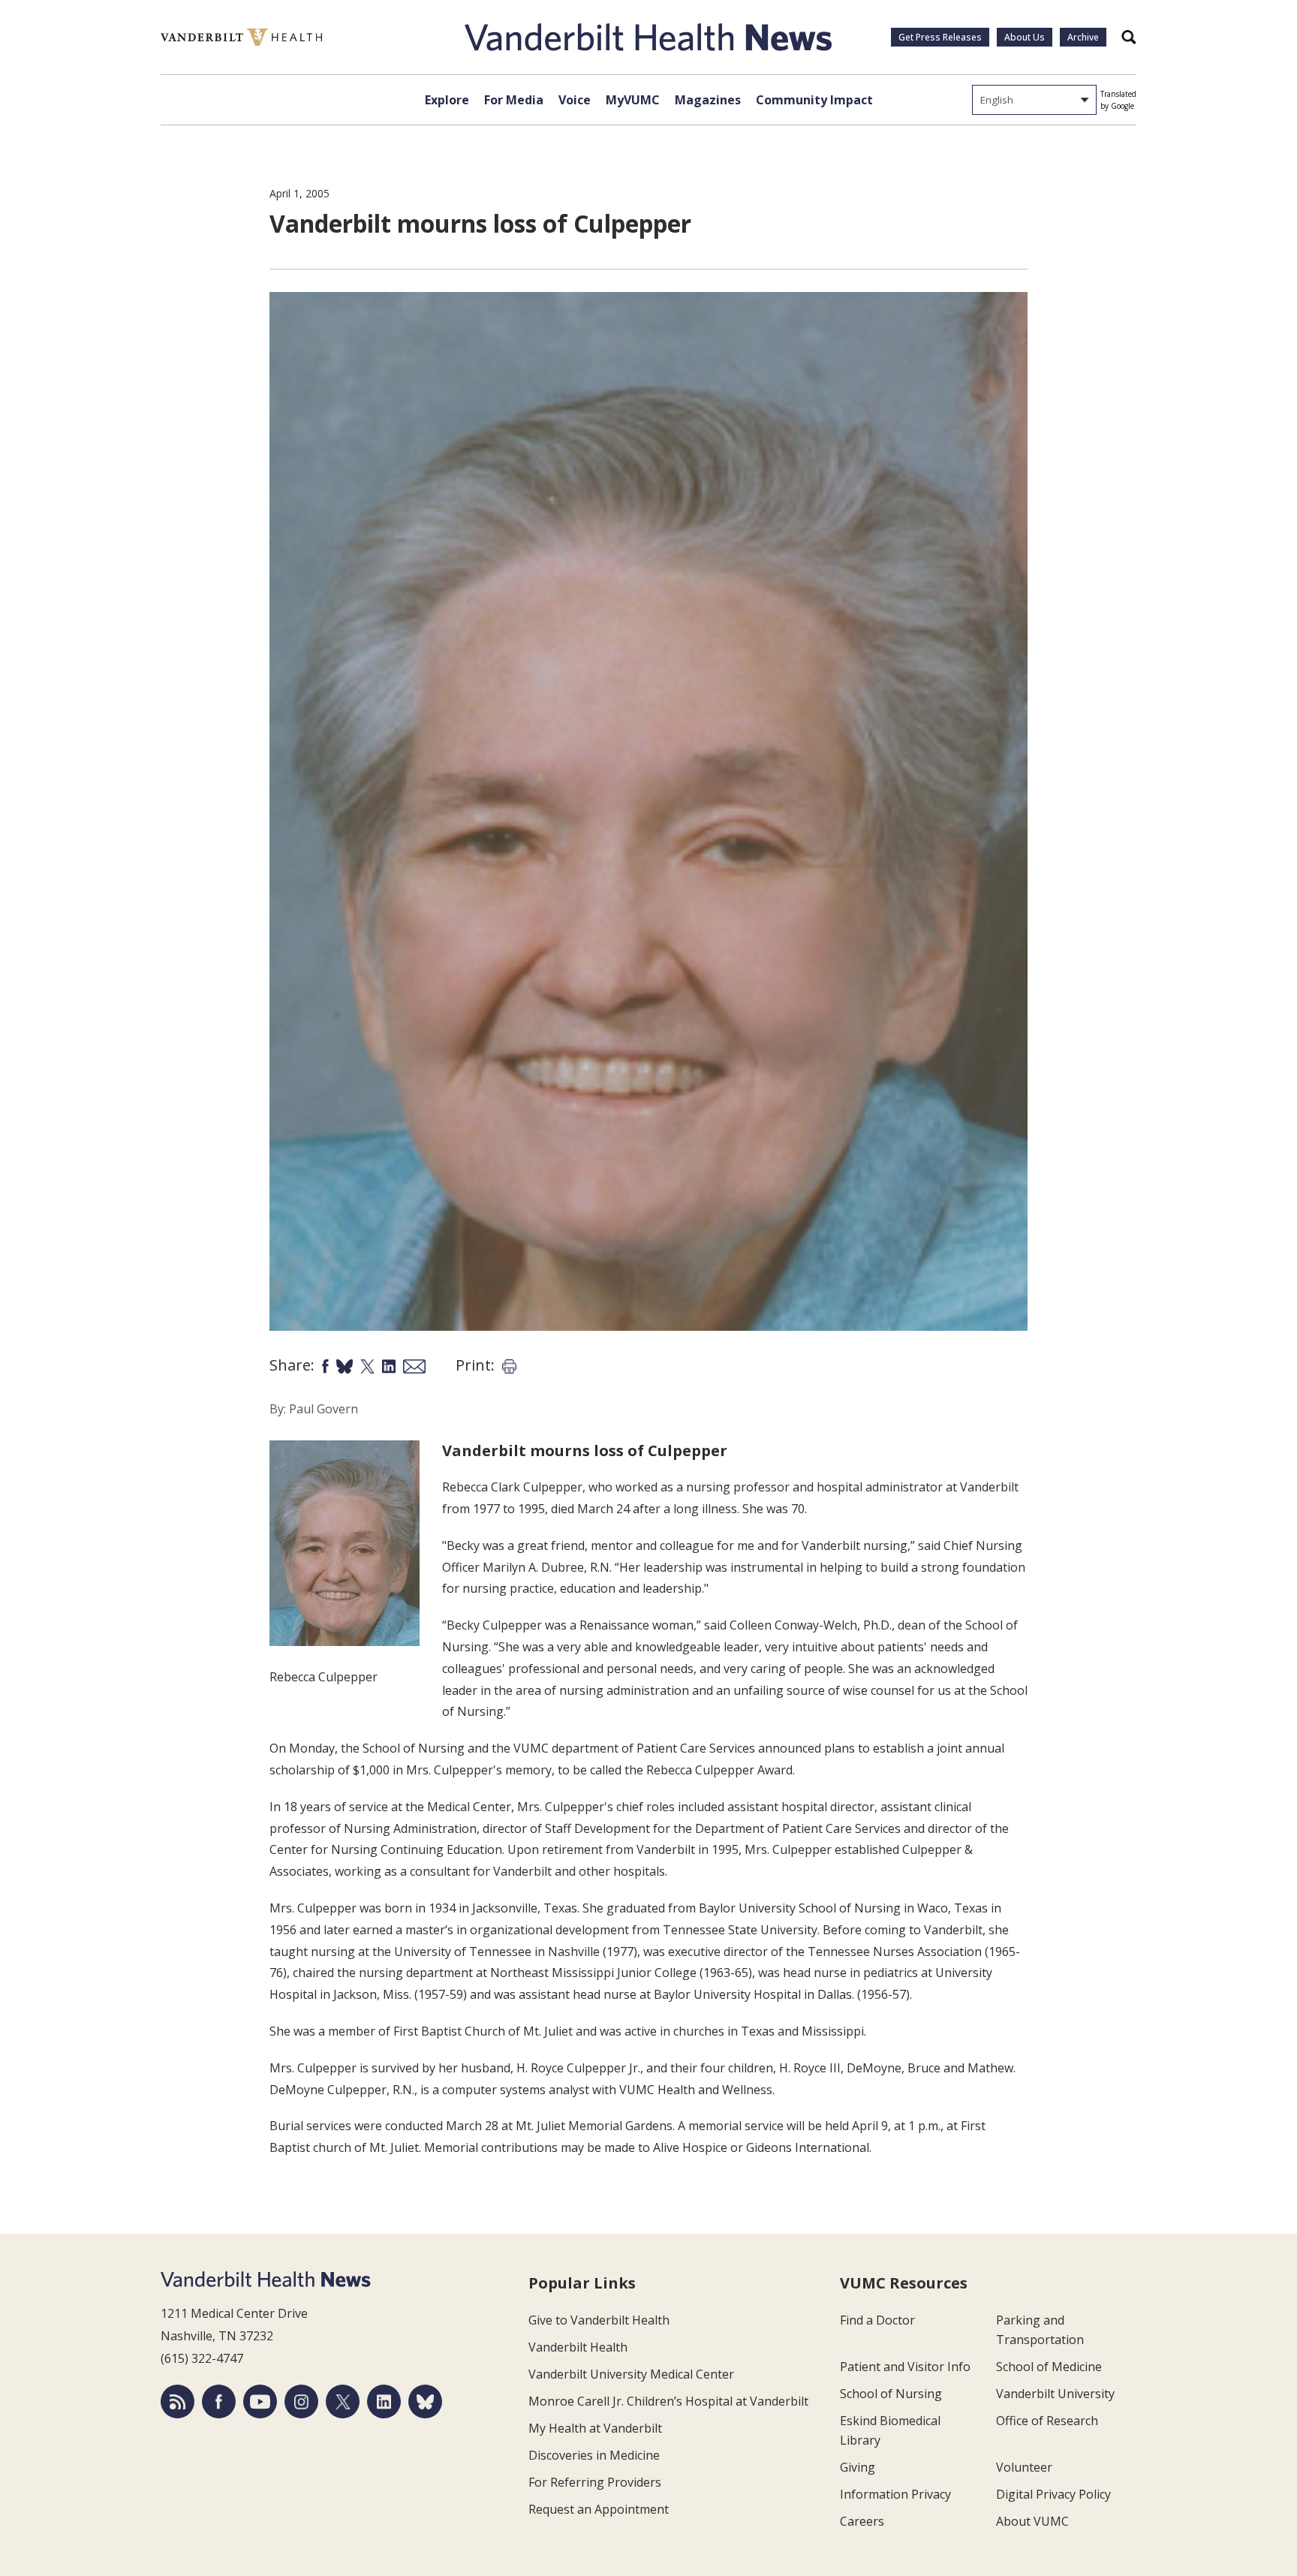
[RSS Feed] (178, 2401)
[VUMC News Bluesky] (425, 2401)
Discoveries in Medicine (594, 2455)
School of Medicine (1049, 2367)
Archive (1083, 37)
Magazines (708, 100)
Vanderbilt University (1055, 2394)
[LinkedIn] (384, 2401)
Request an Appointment (599, 2509)
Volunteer (1024, 2467)
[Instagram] (301, 2401)
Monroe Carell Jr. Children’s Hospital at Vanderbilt (668, 2401)
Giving (858, 2467)
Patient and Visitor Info (905, 2367)
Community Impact (814, 100)
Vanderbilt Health (578, 2347)
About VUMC (1032, 2521)
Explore (447, 100)
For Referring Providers (595, 2482)
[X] (343, 2401)
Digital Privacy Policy (1053, 2494)
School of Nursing (891, 2394)
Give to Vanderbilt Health (599, 2320)
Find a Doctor (877, 2320)
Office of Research (1047, 2421)
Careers (862, 2521)
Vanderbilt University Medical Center (631, 2374)
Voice (575, 100)
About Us (1025, 37)
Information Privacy (895, 2494)
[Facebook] (219, 2401)
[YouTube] (260, 2401)
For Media (514, 100)
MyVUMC (633, 100)
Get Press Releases (940, 37)
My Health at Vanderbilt (595, 2428)
